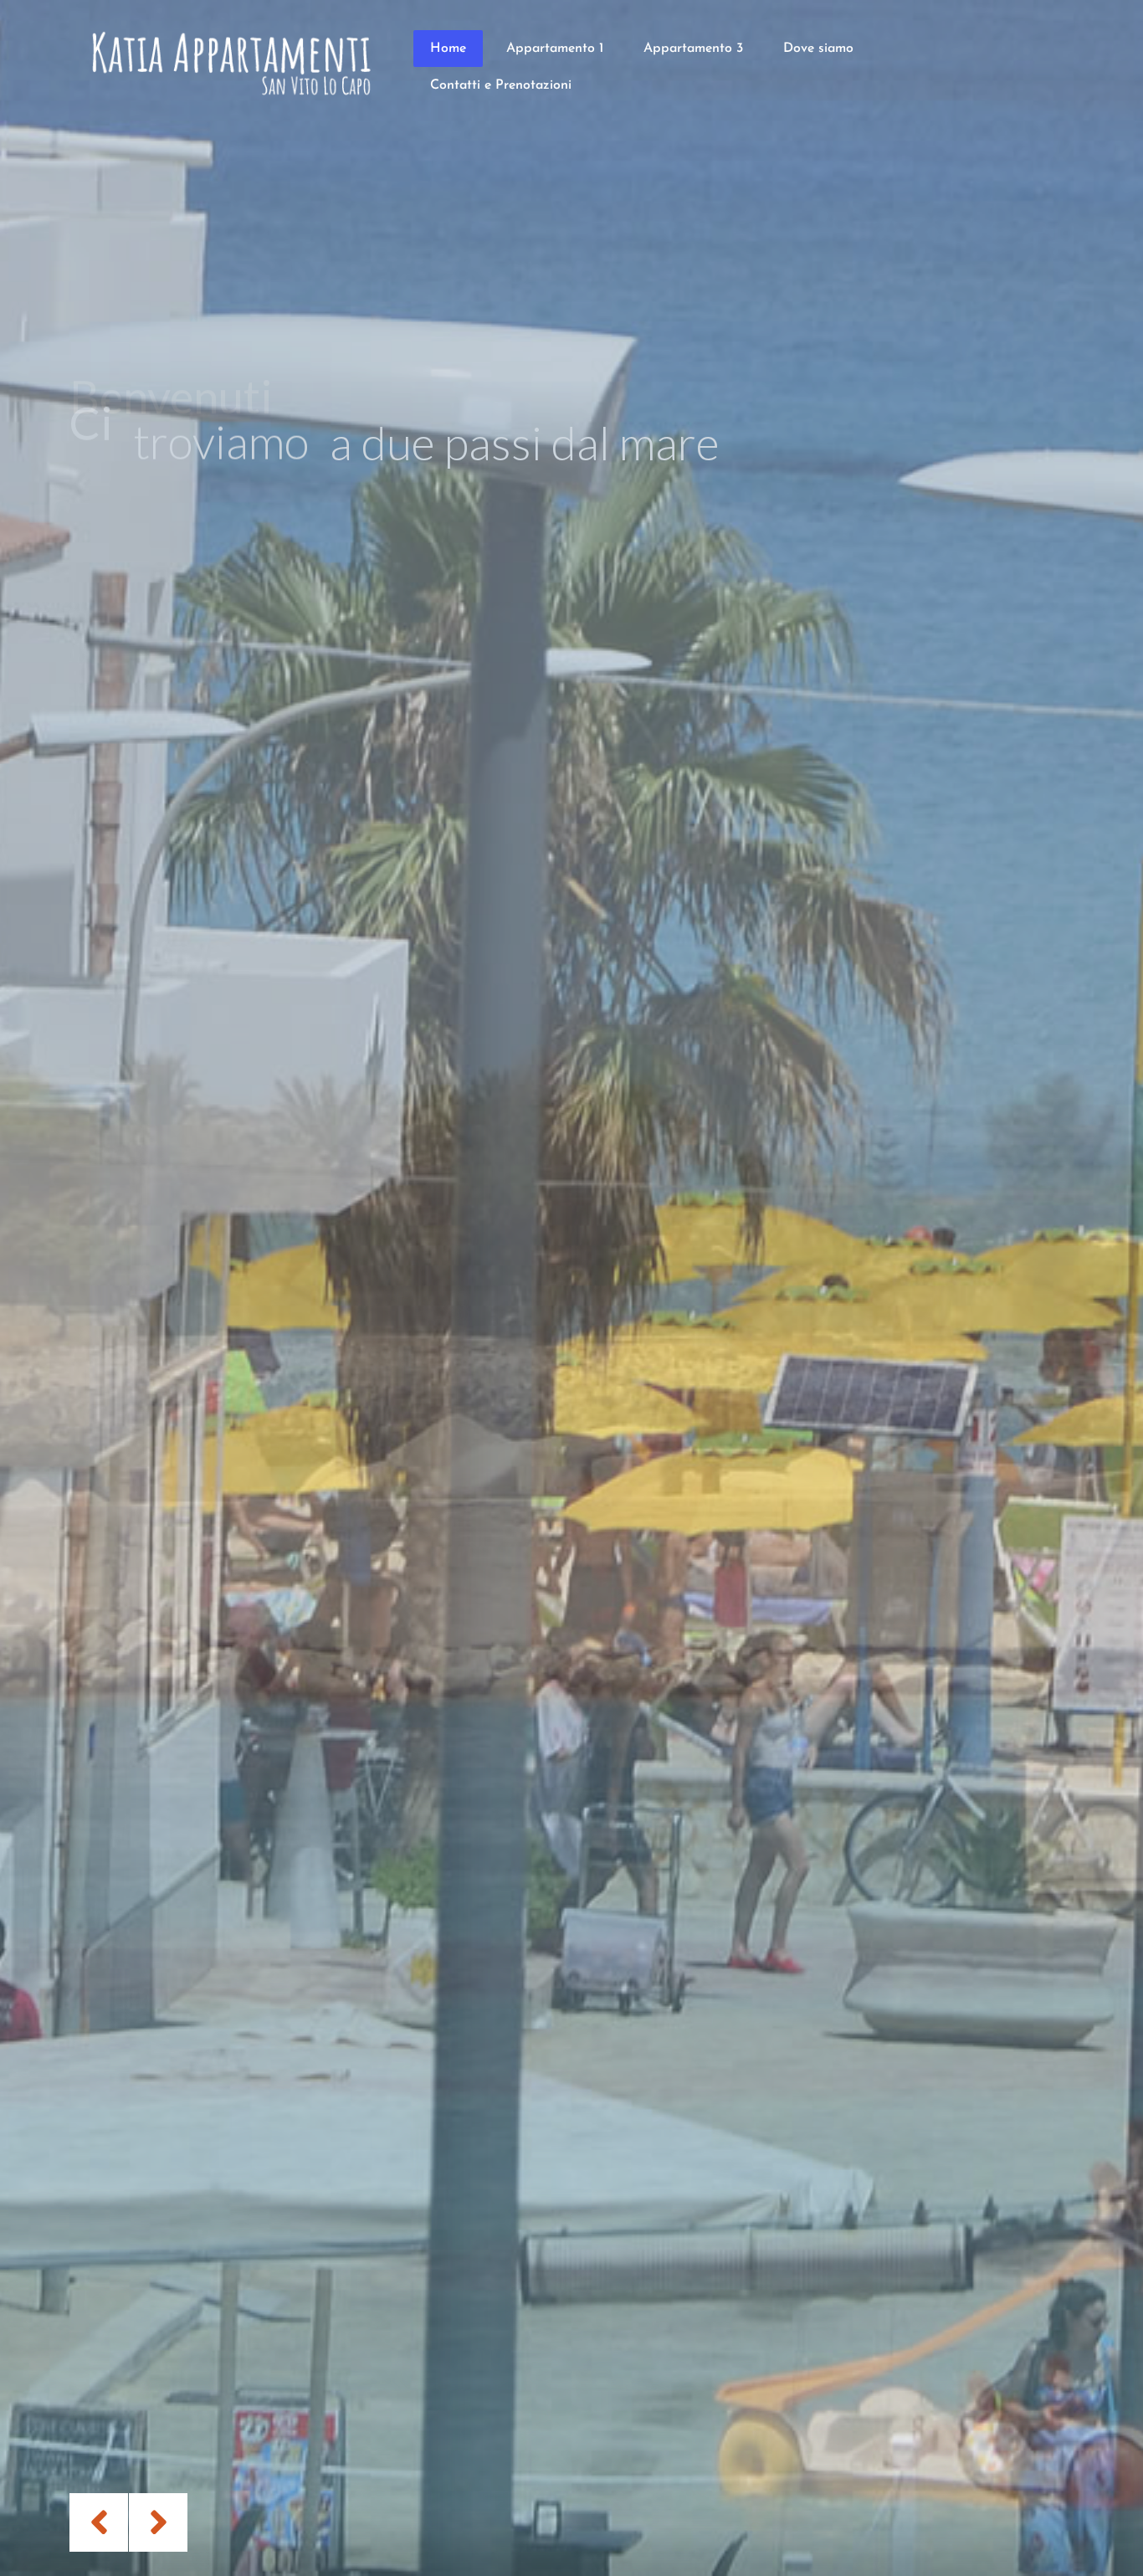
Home (448, 49)
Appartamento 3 (693, 49)
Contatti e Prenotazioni (501, 85)
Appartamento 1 (555, 49)
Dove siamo (818, 49)
